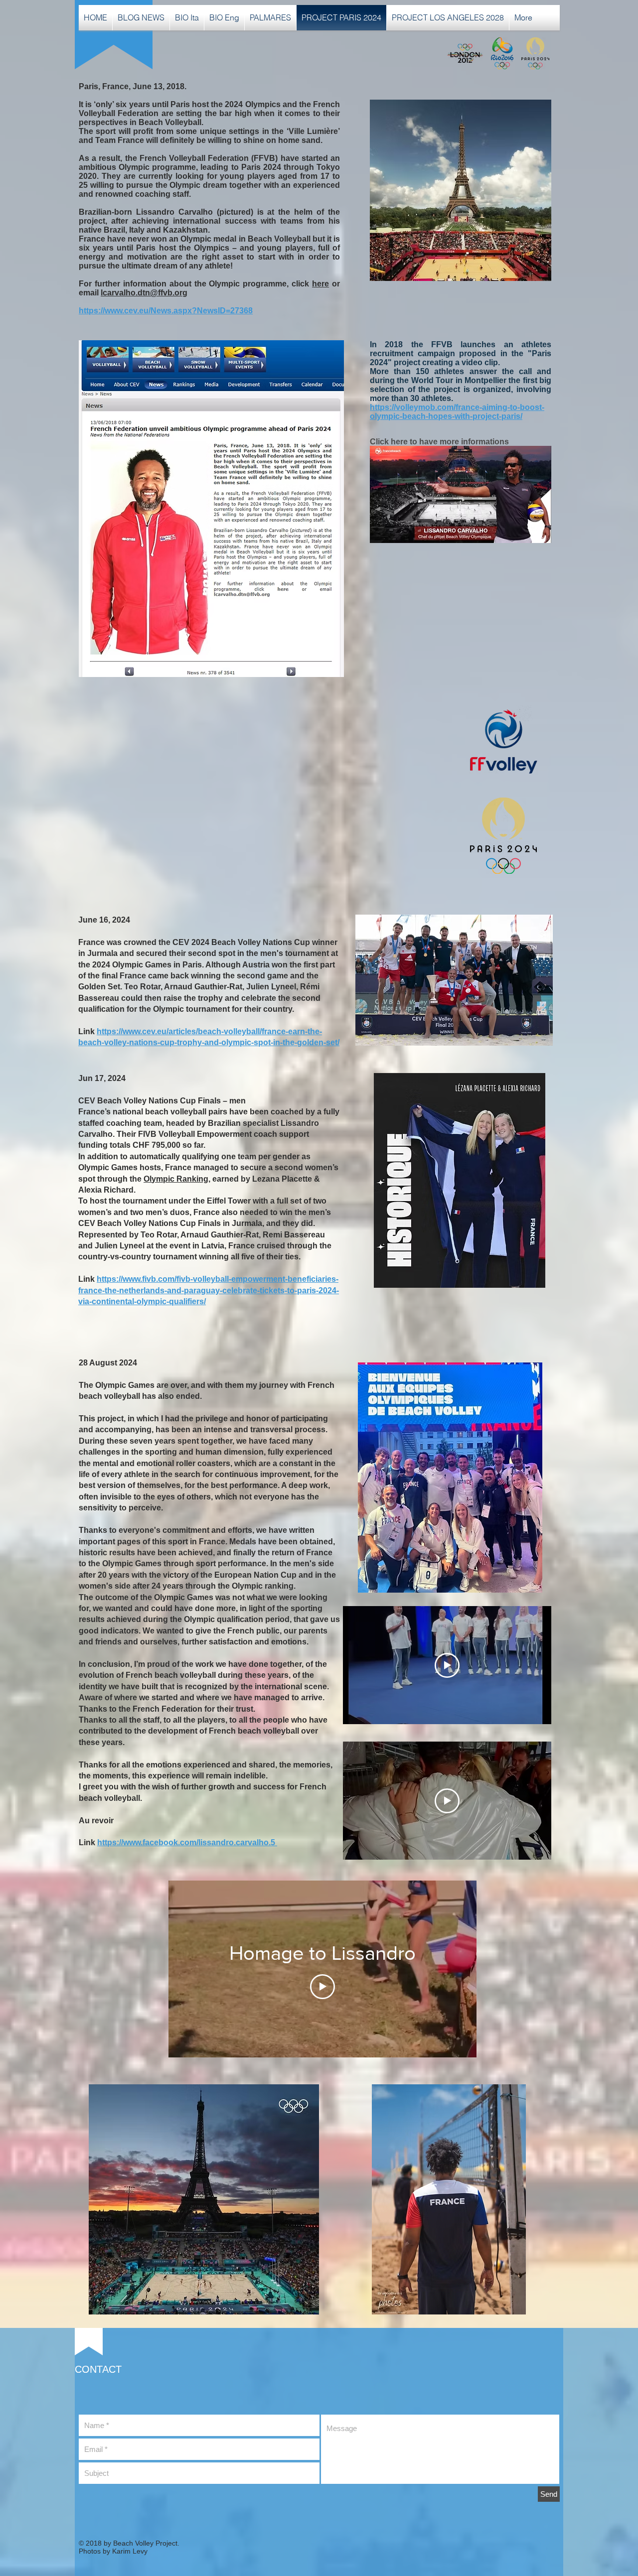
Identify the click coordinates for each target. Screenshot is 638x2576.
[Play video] (447, 1665)
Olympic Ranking (176, 1179)
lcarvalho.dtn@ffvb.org (144, 293)
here (320, 284)
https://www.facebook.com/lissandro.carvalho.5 (187, 1842)
